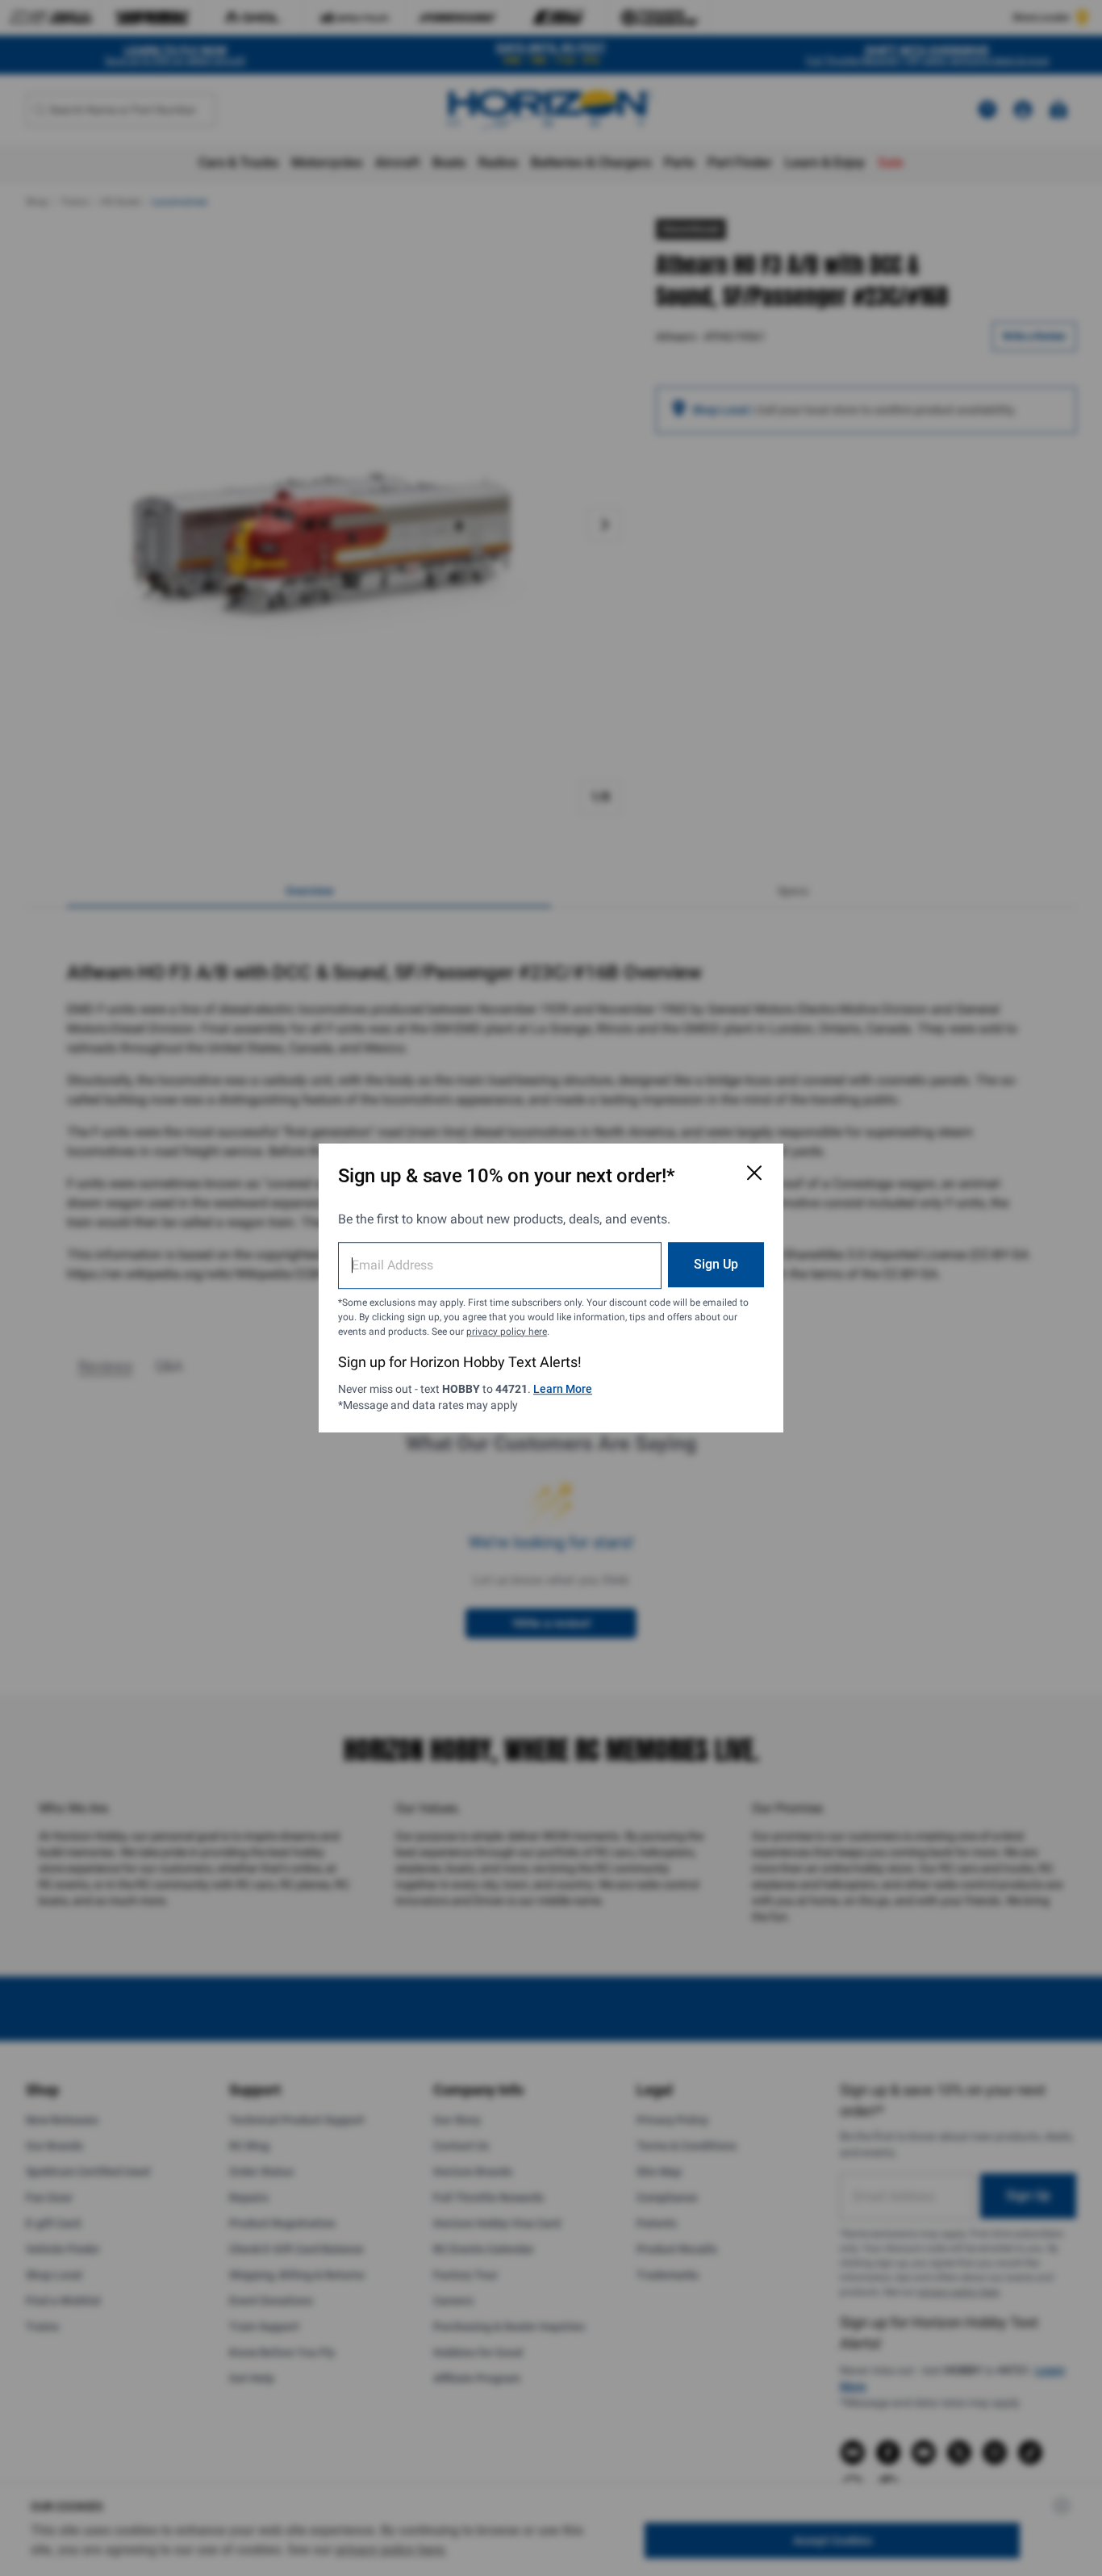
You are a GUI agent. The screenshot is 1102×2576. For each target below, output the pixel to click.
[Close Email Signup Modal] (754, 1173)
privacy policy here (507, 1332)
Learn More (563, 1389)
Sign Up (716, 1264)
